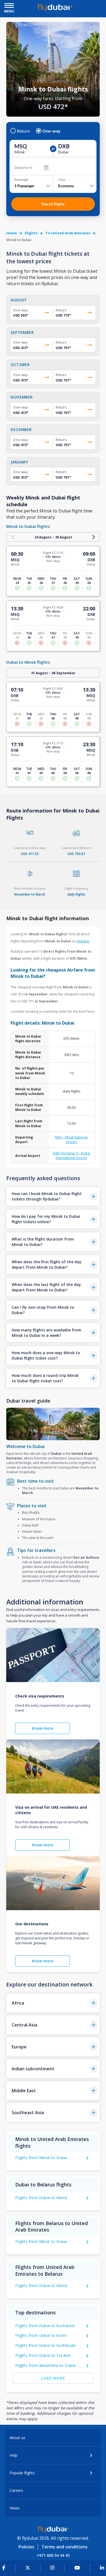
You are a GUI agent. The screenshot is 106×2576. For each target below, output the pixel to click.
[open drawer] (9, 6)
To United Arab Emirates (68, 233)
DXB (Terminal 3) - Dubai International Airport (71, 1156)
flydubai (83, 941)
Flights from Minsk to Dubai (41, 2158)
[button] (53, 1196)
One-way (52, 131)
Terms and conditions (65, 2547)
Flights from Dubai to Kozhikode (45, 2345)
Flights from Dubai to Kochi (41, 2335)
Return (23, 131)
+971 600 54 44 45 (53, 2555)
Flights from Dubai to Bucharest (45, 2326)
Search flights (53, 204)
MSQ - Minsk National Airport (71, 1140)
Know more (43, 1728)
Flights (31, 233)
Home (12, 233)
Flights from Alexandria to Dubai (45, 2365)
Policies (26, 2547)
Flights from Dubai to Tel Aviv (43, 2355)
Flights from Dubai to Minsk (41, 2198)
